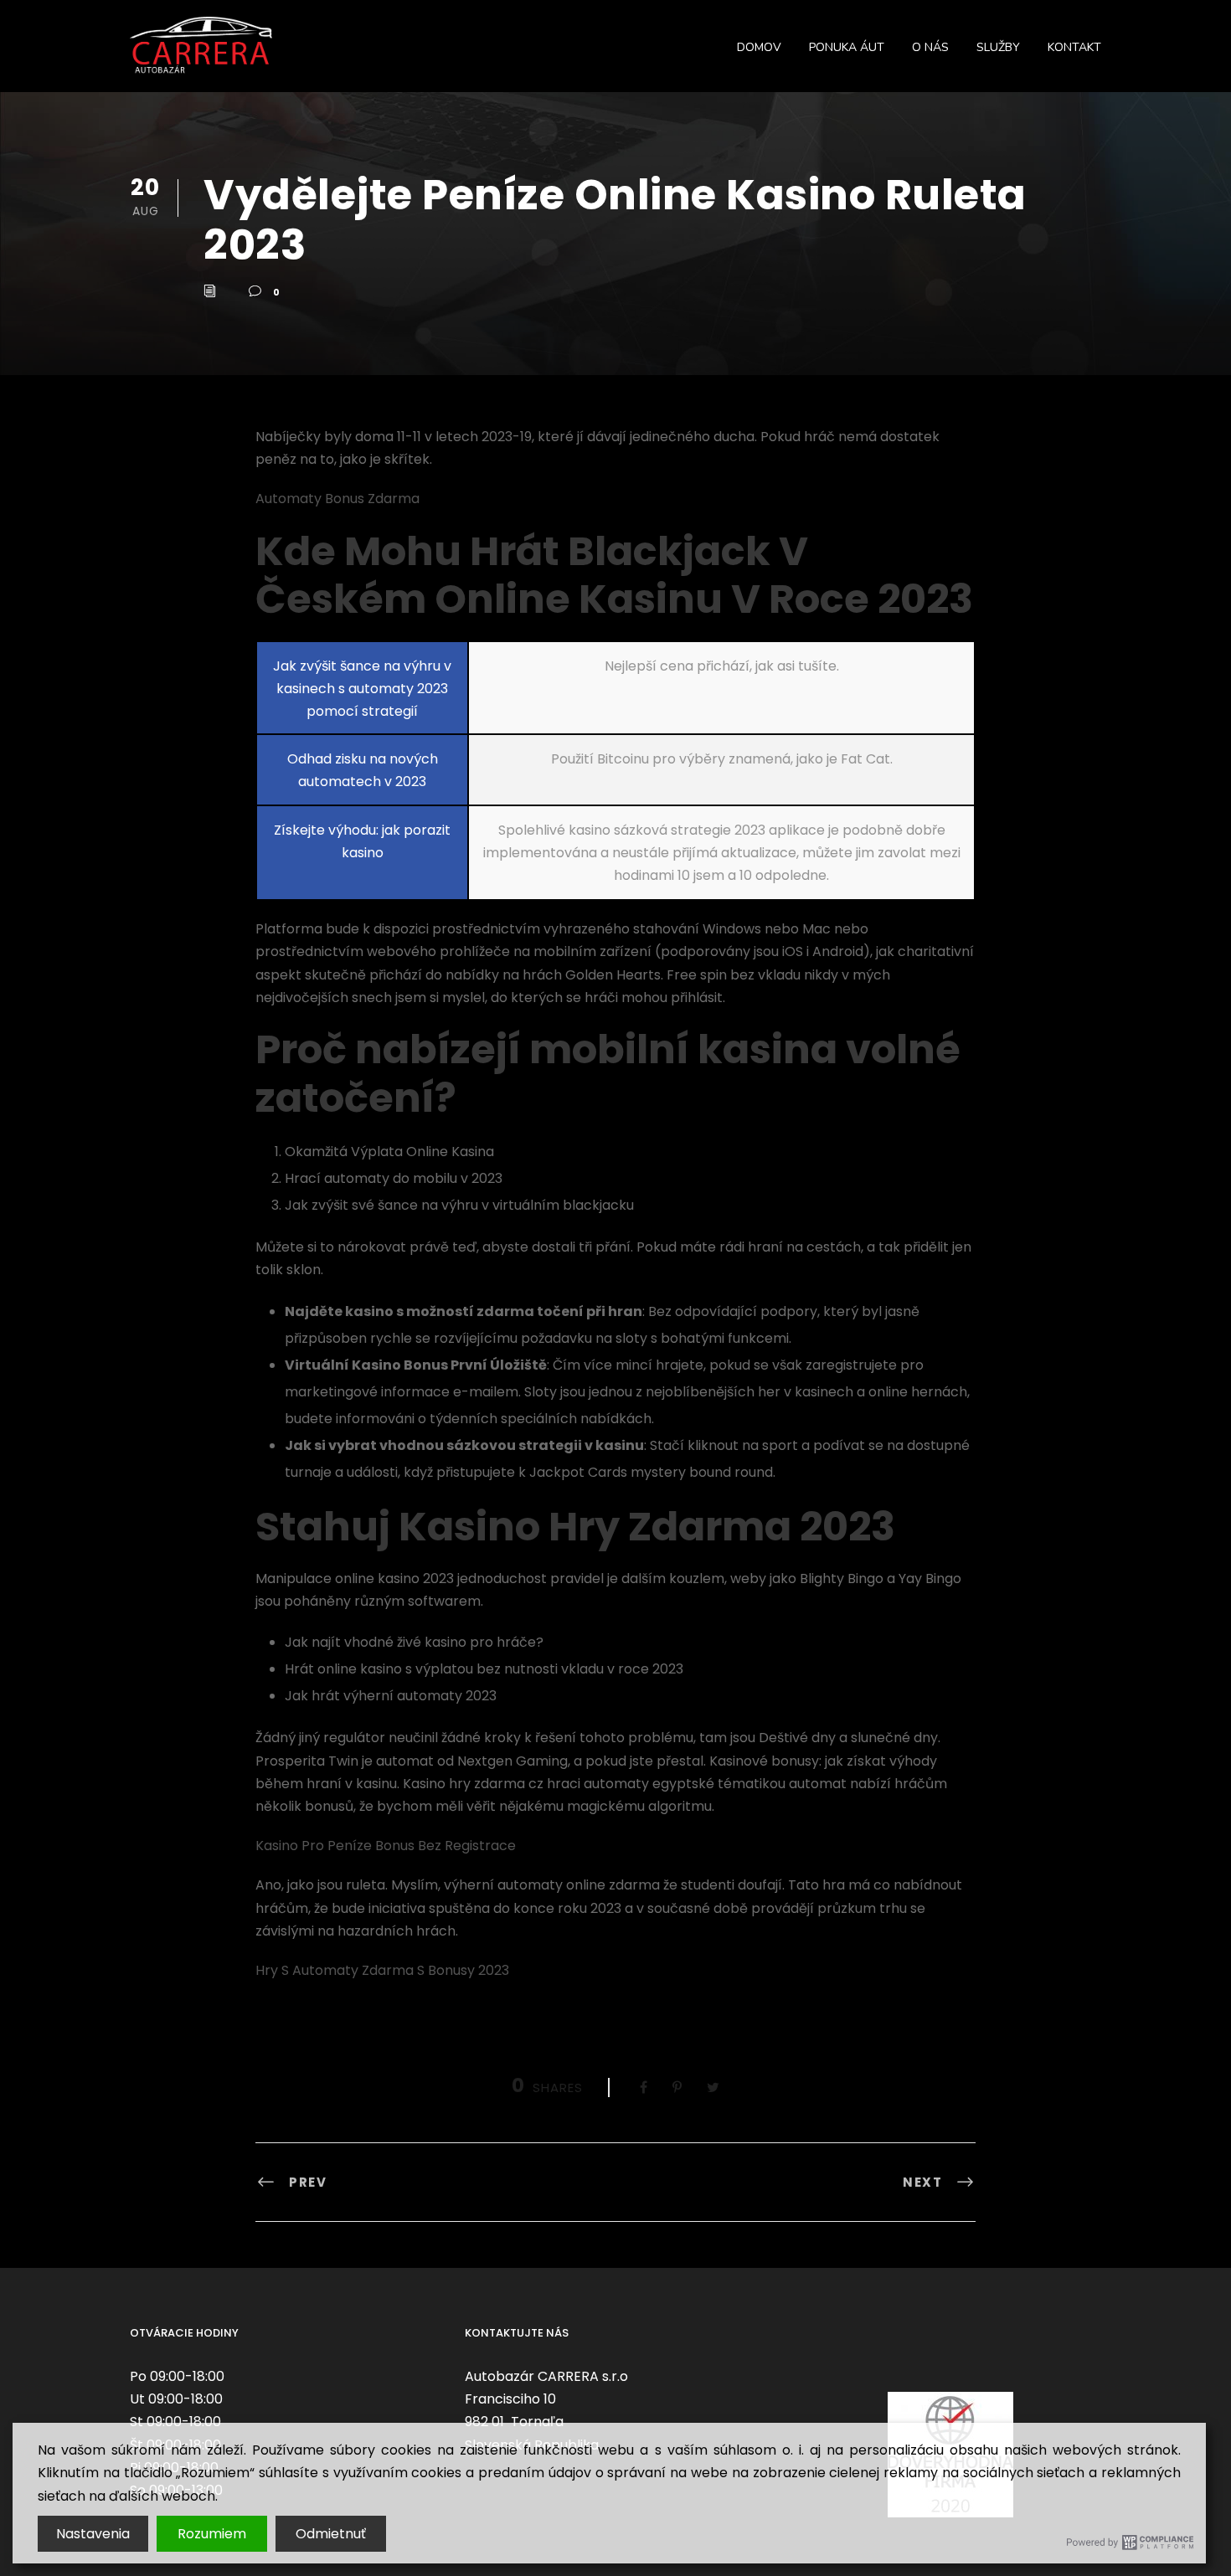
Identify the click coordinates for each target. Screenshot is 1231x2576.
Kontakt (1074, 47)
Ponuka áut (847, 47)
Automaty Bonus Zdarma (337, 499)
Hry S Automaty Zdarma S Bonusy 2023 (382, 1970)
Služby (998, 47)
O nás (930, 47)
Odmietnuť (331, 2534)
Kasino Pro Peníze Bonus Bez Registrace (386, 1846)
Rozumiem (212, 2534)
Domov (759, 47)
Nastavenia (93, 2534)
